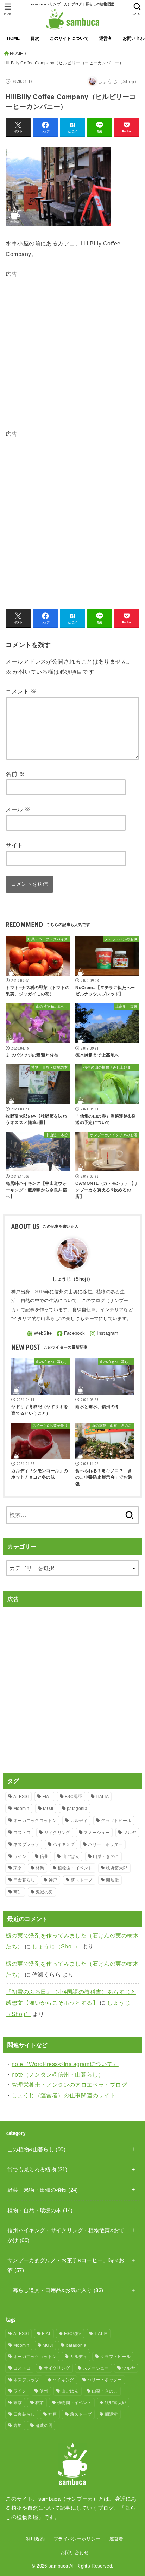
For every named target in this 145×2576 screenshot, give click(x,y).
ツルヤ (130, 1833)
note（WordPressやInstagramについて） (65, 2064)
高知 (18, 1892)
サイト (14, 845)
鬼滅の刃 (44, 1892)
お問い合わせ (75, 2553)
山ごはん (71, 1856)
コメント (21, 691)
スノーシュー (97, 1833)
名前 (15, 774)
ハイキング (64, 1844)
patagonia (77, 1809)
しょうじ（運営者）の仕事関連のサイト (64, 2095)
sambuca (58, 2566)
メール (18, 809)
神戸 (53, 1880)
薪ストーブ (82, 1880)
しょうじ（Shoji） (56, 1946)
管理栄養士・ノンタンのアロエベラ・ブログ (69, 2085)
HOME (14, 38)
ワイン (20, 1856)
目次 (35, 38)
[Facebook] (71, 1334)
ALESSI (21, 1797)
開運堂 (112, 1880)
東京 (18, 1868)
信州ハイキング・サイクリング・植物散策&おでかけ (66, 2235)
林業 (40, 1868)
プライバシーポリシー (77, 2539)
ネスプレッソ (26, 1844)
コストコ (22, 1833)
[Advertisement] (72, 352)
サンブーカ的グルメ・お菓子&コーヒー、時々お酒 (66, 2265)
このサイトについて (69, 38)
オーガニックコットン (35, 1821)
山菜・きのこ (106, 1856)
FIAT (47, 1797)
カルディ (79, 1821)
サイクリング (57, 1833)
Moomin (21, 1809)
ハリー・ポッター (105, 1844)
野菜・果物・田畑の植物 (43, 2190)
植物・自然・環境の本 (40, 2210)
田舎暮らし (24, 1880)
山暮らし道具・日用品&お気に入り (55, 2290)
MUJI (48, 1809)
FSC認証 (74, 1797)
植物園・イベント (75, 1868)
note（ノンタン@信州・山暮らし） (58, 2074)
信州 (44, 1856)
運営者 (106, 38)
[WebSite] (39, 1334)
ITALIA (102, 1797)
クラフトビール (116, 1821)
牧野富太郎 (117, 1868)
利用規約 (35, 2539)
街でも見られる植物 (37, 2170)
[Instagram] (104, 1334)
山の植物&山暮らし (36, 2149)
